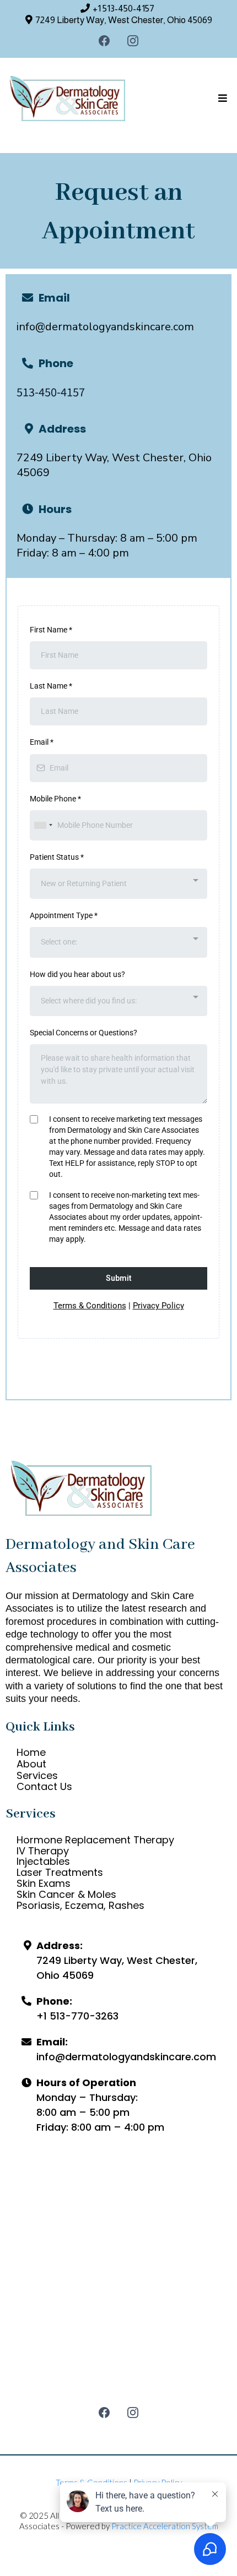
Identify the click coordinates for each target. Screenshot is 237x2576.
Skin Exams (44, 1883)
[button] (221, 99)
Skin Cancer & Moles (66, 1894)
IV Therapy (43, 1851)
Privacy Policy (158, 1306)
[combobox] (43, 825)
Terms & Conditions (90, 1306)
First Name (51, 630)
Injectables (43, 1861)
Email (42, 742)
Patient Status (57, 857)
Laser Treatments (60, 1872)
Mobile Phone (55, 799)
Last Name (51, 686)
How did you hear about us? (77, 974)
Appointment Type (64, 915)
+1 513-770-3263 (77, 2016)
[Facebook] (104, 41)
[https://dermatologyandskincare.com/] (68, 99)
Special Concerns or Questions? (84, 1033)
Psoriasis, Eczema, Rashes (80, 1905)
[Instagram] (133, 41)
